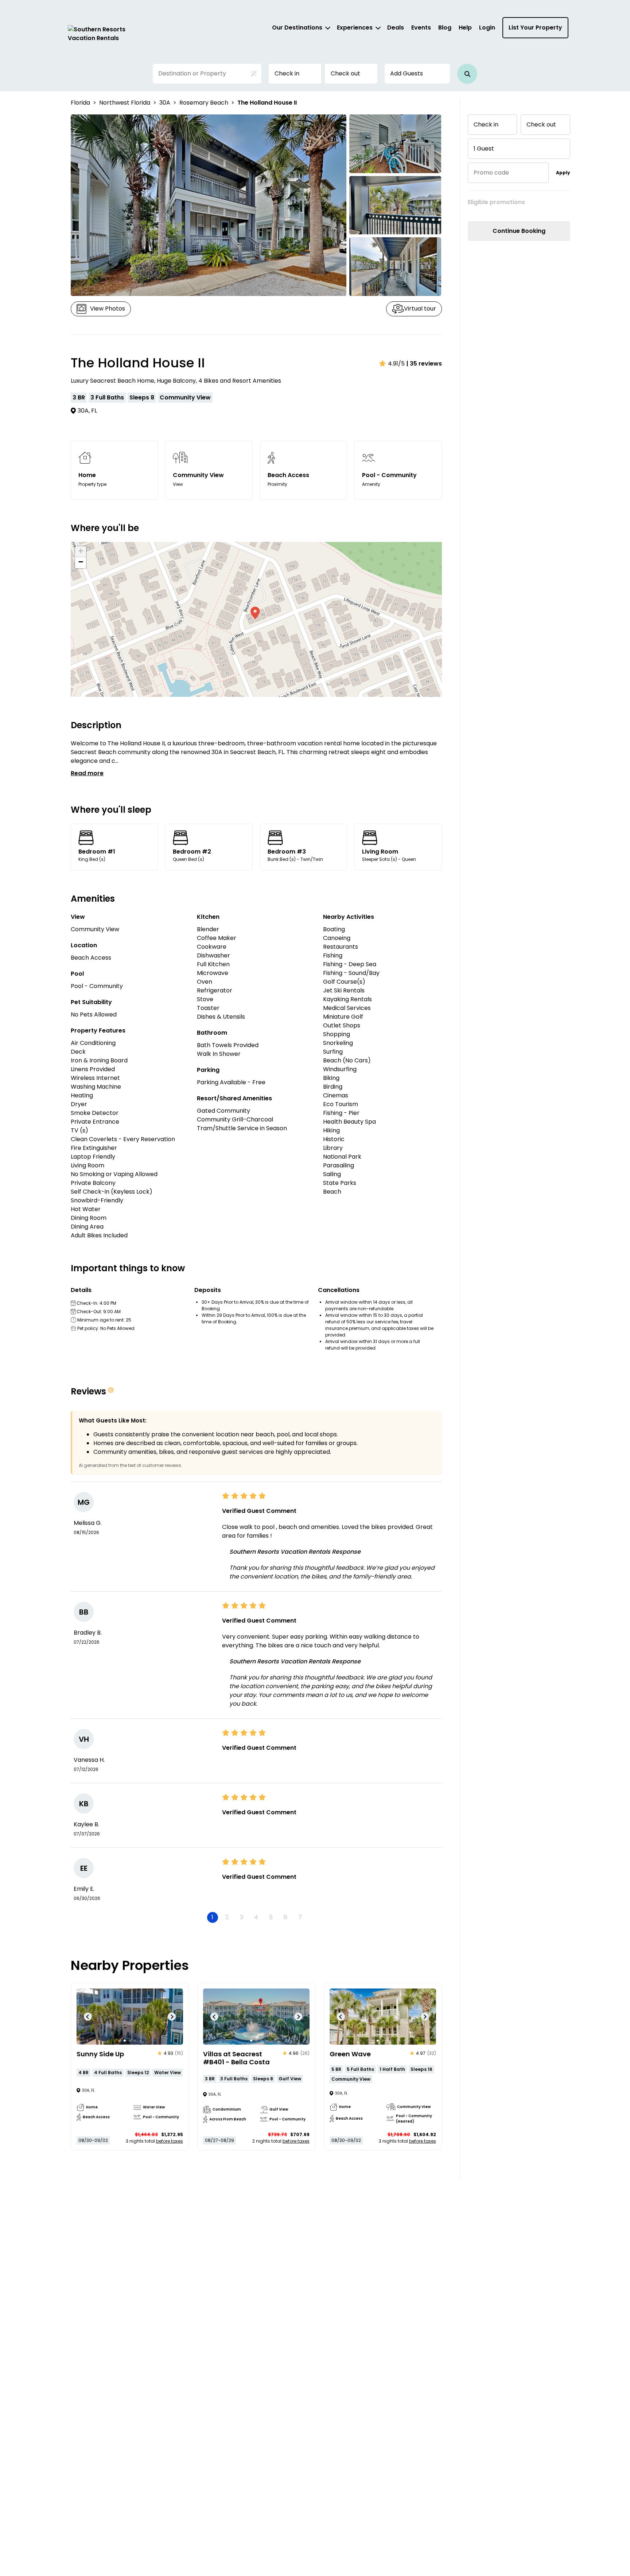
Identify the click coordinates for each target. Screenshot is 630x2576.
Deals (396, 28)
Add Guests (407, 73)
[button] (467, 74)
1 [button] (212, 1917)
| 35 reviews (424, 364)
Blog (445, 28)
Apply (563, 173)
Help (465, 28)
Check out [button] (345, 73)
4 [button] (256, 1917)
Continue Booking (519, 231)
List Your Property (535, 28)
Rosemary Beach (204, 103)
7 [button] (300, 1917)
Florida (80, 103)
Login (487, 28)
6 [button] (285, 1917)
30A (165, 103)
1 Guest (484, 149)
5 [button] (271, 1917)
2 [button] (227, 1917)
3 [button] (242, 1917)
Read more (87, 773)
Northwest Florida (125, 103)
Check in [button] (287, 73)
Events (421, 28)
